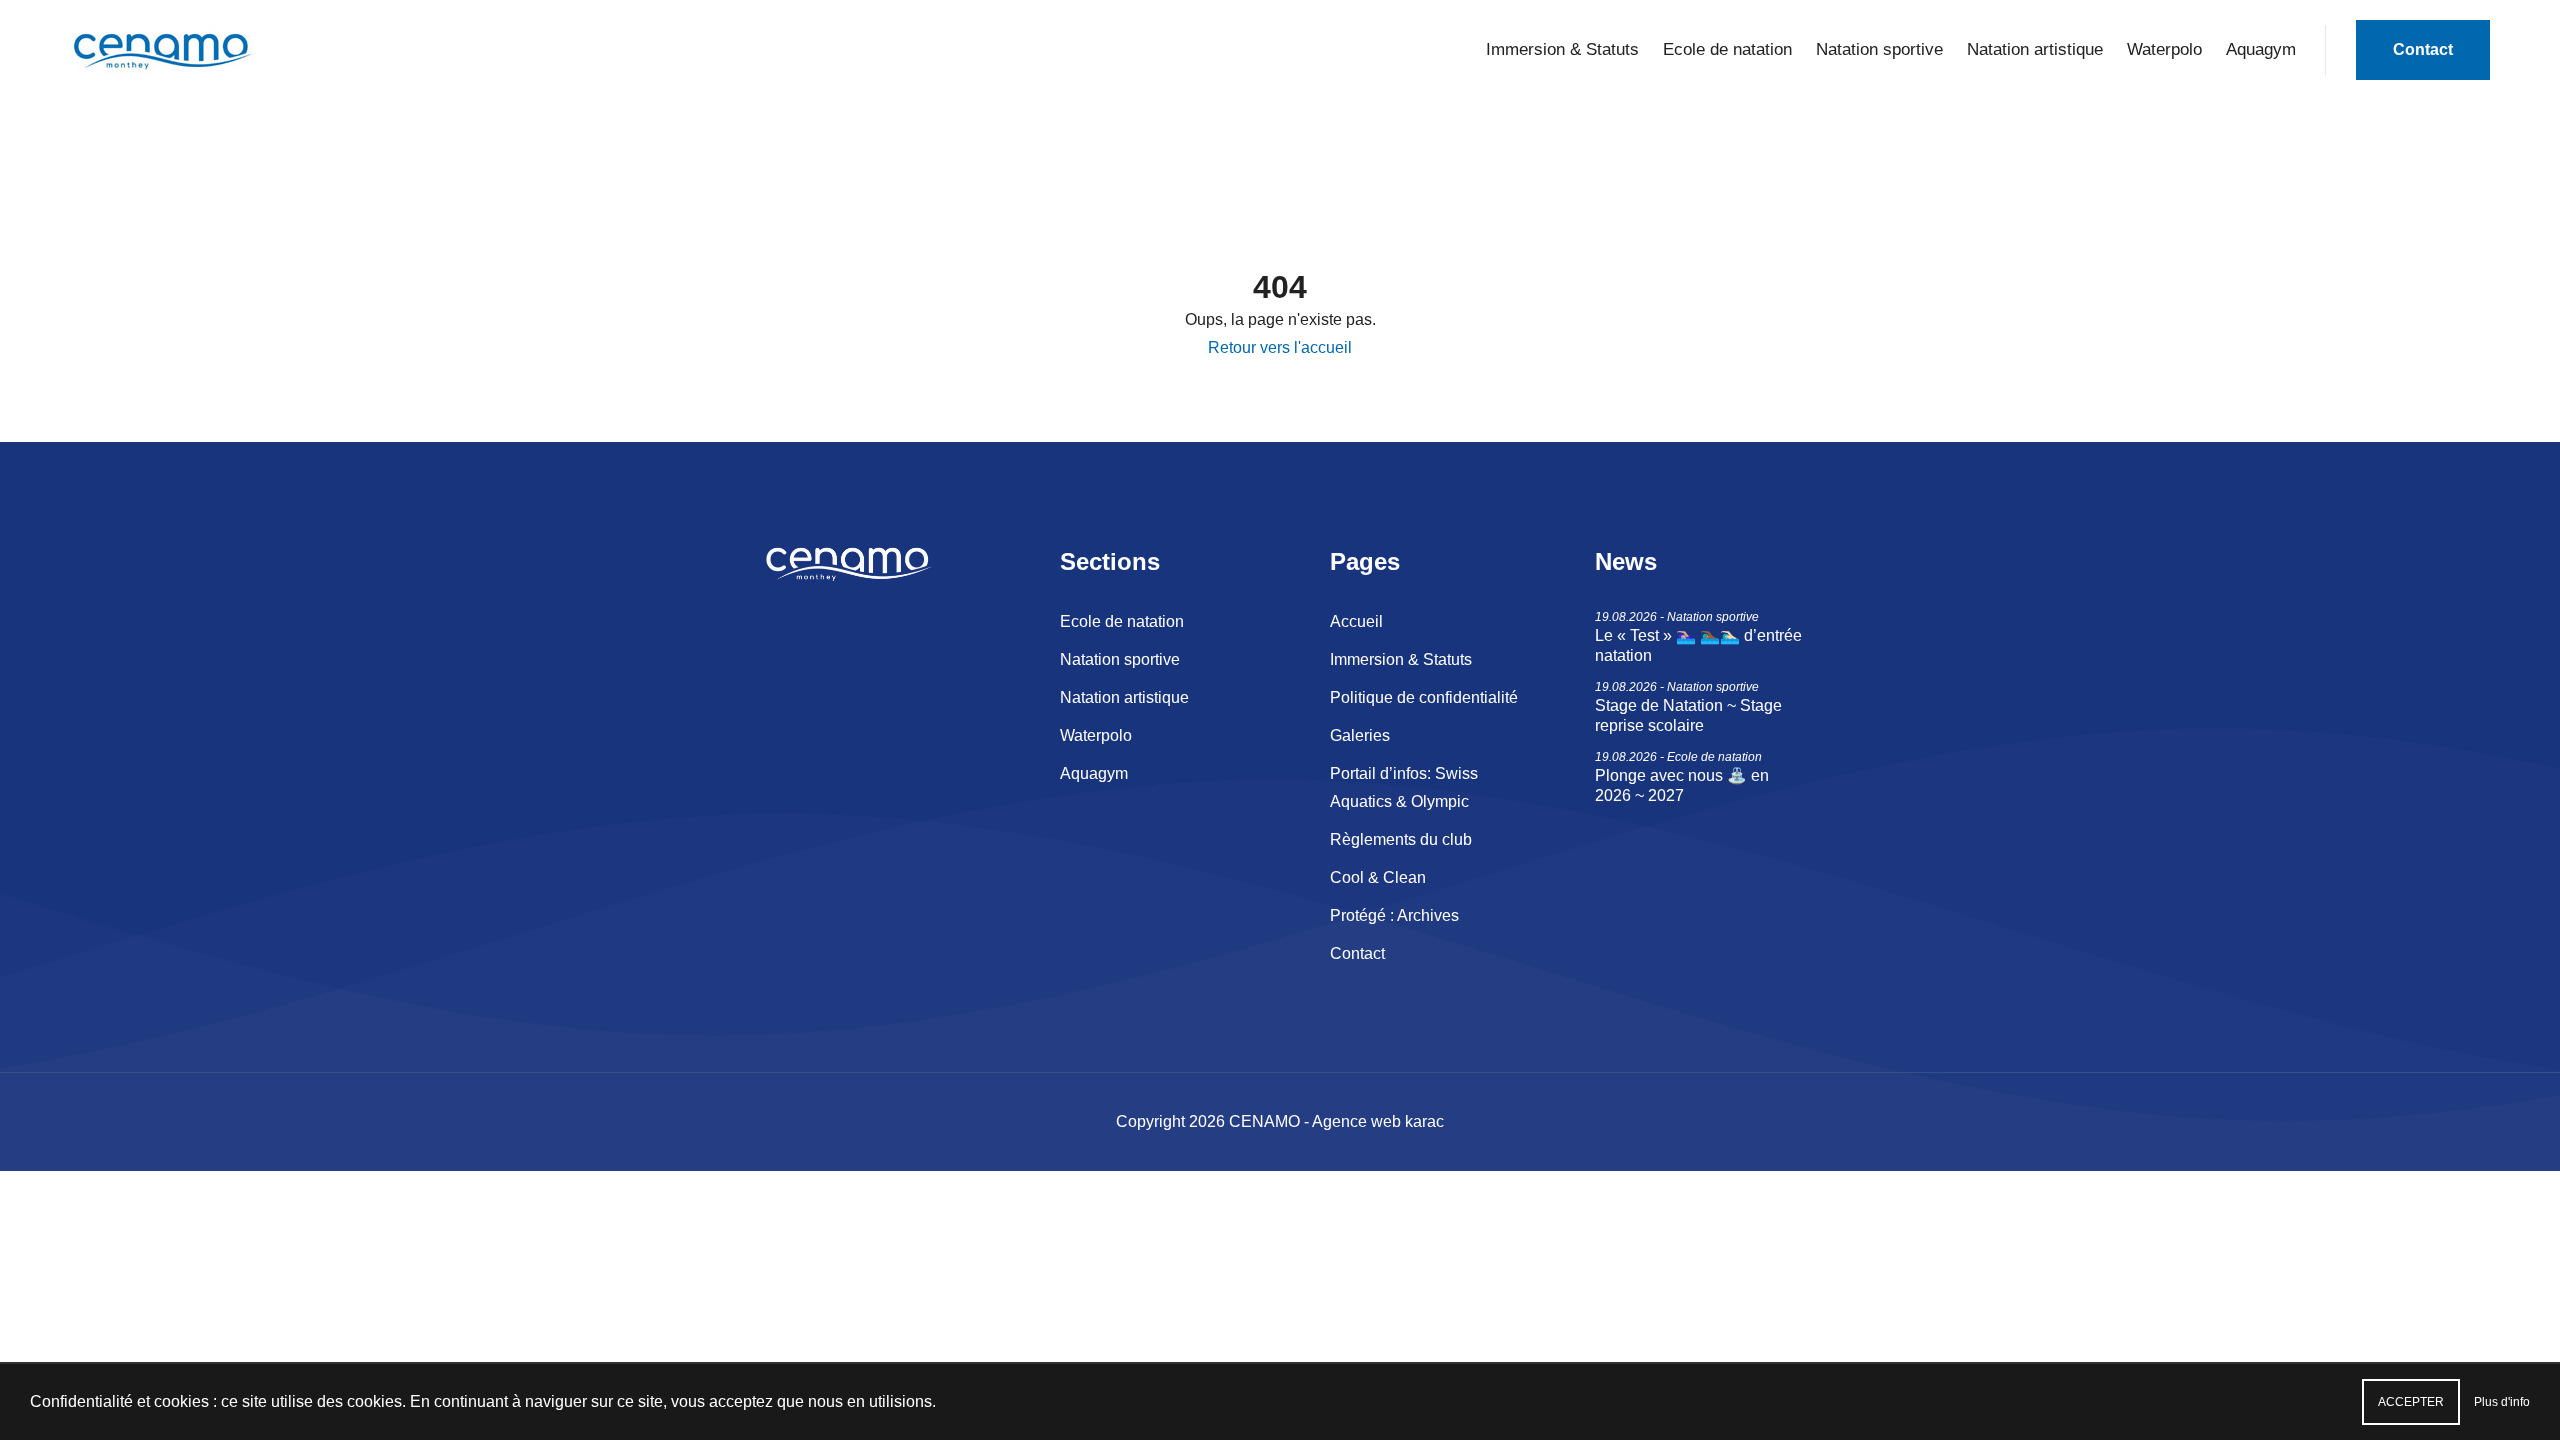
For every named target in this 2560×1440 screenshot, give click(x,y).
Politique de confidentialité (1424, 697)
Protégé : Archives (1394, 915)
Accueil (1356, 621)
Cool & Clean (1378, 877)
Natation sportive (1879, 49)
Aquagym (2261, 49)
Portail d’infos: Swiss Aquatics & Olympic (1404, 787)
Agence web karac (1378, 1121)
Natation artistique (2035, 49)
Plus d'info (2502, 1402)
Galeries (1360, 735)
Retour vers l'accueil (1280, 347)
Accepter (2411, 1402)
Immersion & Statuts (1562, 49)
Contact (2423, 49)
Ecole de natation (1727, 49)
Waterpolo (2164, 49)
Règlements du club (1401, 839)
